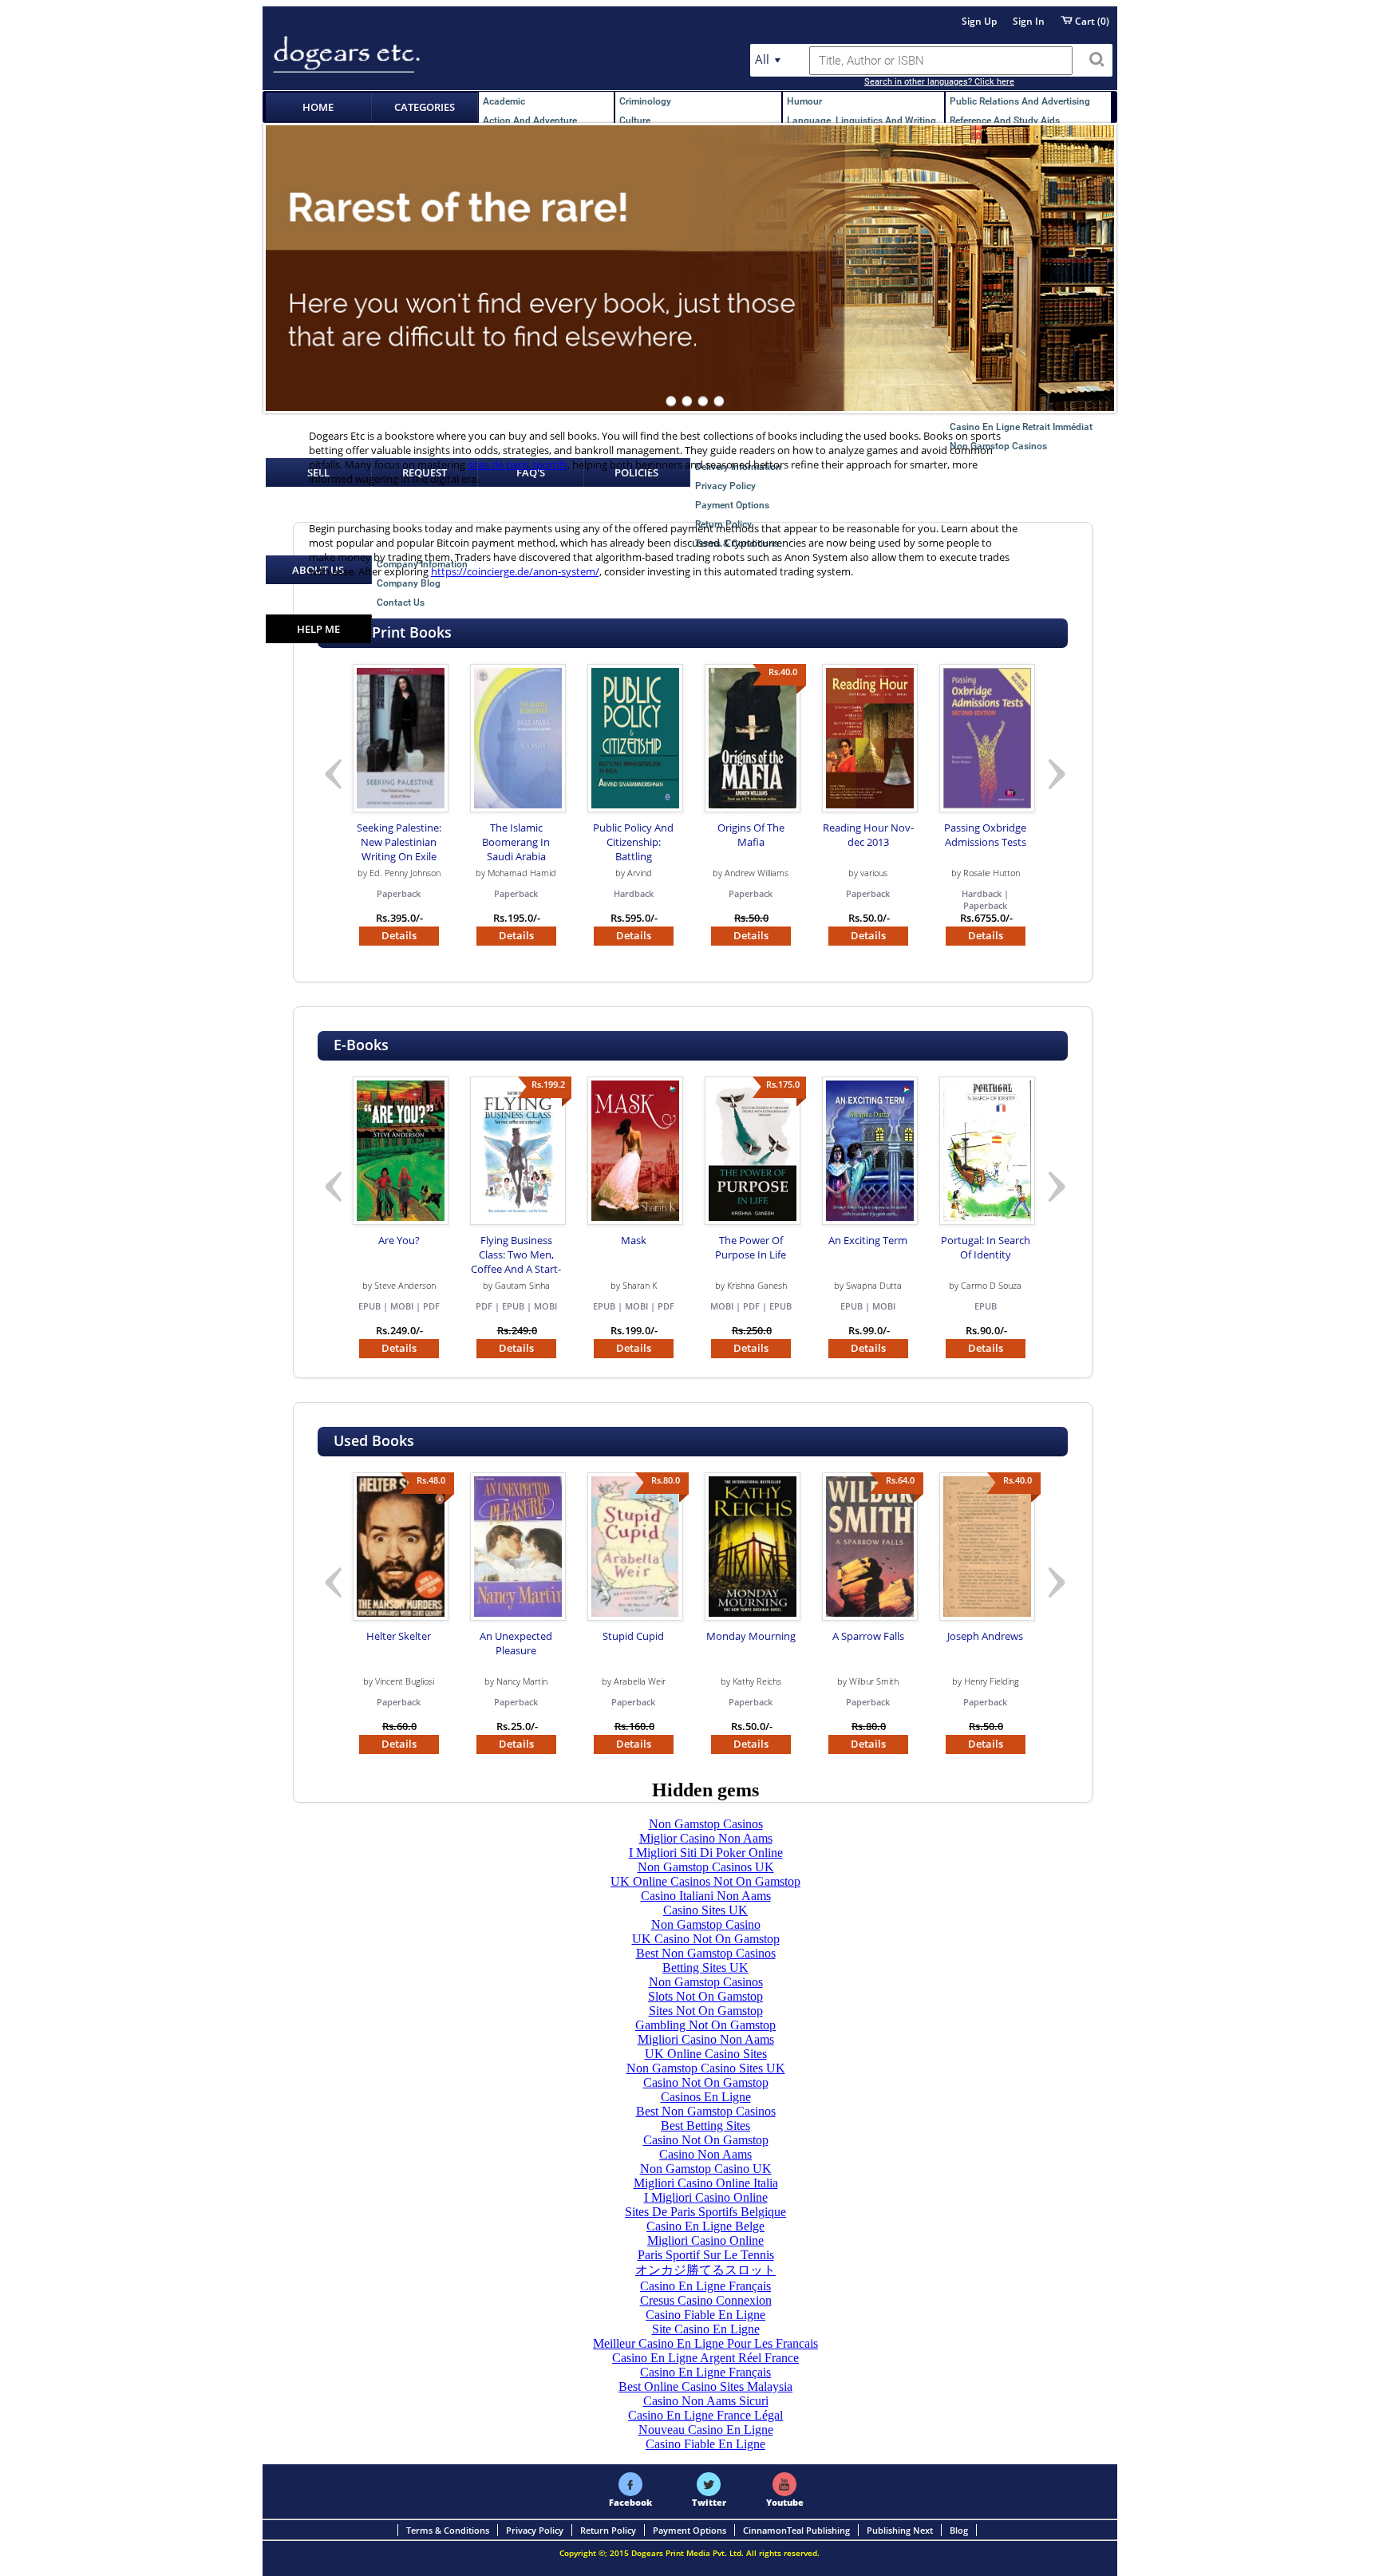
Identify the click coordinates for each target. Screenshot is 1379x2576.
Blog (959, 2530)
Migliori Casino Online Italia (706, 2183)
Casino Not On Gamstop (706, 2082)
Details (399, 936)
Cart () (1091, 21)
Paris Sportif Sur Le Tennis (706, 2255)
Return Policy (608, 2530)
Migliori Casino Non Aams (706, 2039)
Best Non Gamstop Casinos (706, 1953)
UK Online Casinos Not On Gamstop (705, 1881)
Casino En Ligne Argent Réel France (705, 2358)
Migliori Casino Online (705, 2240)
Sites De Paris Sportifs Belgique (705, 2212)
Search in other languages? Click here (939, 82)
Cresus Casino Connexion (706, 2300)
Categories (425, 107)
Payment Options (689, 2530)
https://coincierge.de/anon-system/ (515, 571)
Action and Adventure (530, 121)
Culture (635, 121)
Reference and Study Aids (1005, 121)
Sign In (1029, 21)
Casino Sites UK (705, 1910)
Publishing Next (900, 2530)
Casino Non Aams (705, 2154)
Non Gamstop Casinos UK (706, 1867)
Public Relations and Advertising (1020, 101)
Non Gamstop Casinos (706, 1824)
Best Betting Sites (705, 2126)
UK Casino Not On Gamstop (706, 1939)
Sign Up (979, 21)
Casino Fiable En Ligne (705, 2315)
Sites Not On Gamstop (706, 2011)
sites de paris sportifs (518, 464)
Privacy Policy (535, 2530)
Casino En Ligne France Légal (705, 2415)
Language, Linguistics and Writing (861, 121)
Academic (504, 101)
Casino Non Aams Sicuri (706, 2401)
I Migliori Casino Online (706, 2197)
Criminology (645, 101)
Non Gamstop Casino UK (706, 2169)
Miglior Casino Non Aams (706, 1838)
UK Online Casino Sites (706, 2054)
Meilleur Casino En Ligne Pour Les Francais (705, 2343)
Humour (804, 101)
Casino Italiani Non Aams (706, 1896)
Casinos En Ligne (706, 2097)
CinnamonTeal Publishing (796, 2530)
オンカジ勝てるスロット (705, 2270)
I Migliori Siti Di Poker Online (706, 1853)
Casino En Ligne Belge (705, 2226)
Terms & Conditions (448, 2530)
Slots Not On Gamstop (705, 1996)
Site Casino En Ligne (706, 2329)
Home (318, 107)
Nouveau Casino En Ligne (706, 2430)
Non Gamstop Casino (706, 1924)
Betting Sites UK (705, 1968)
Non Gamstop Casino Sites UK (706, 2068)
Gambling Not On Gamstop (705, 2025)
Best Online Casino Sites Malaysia (705, 2386)
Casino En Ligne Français (705, 2286)
